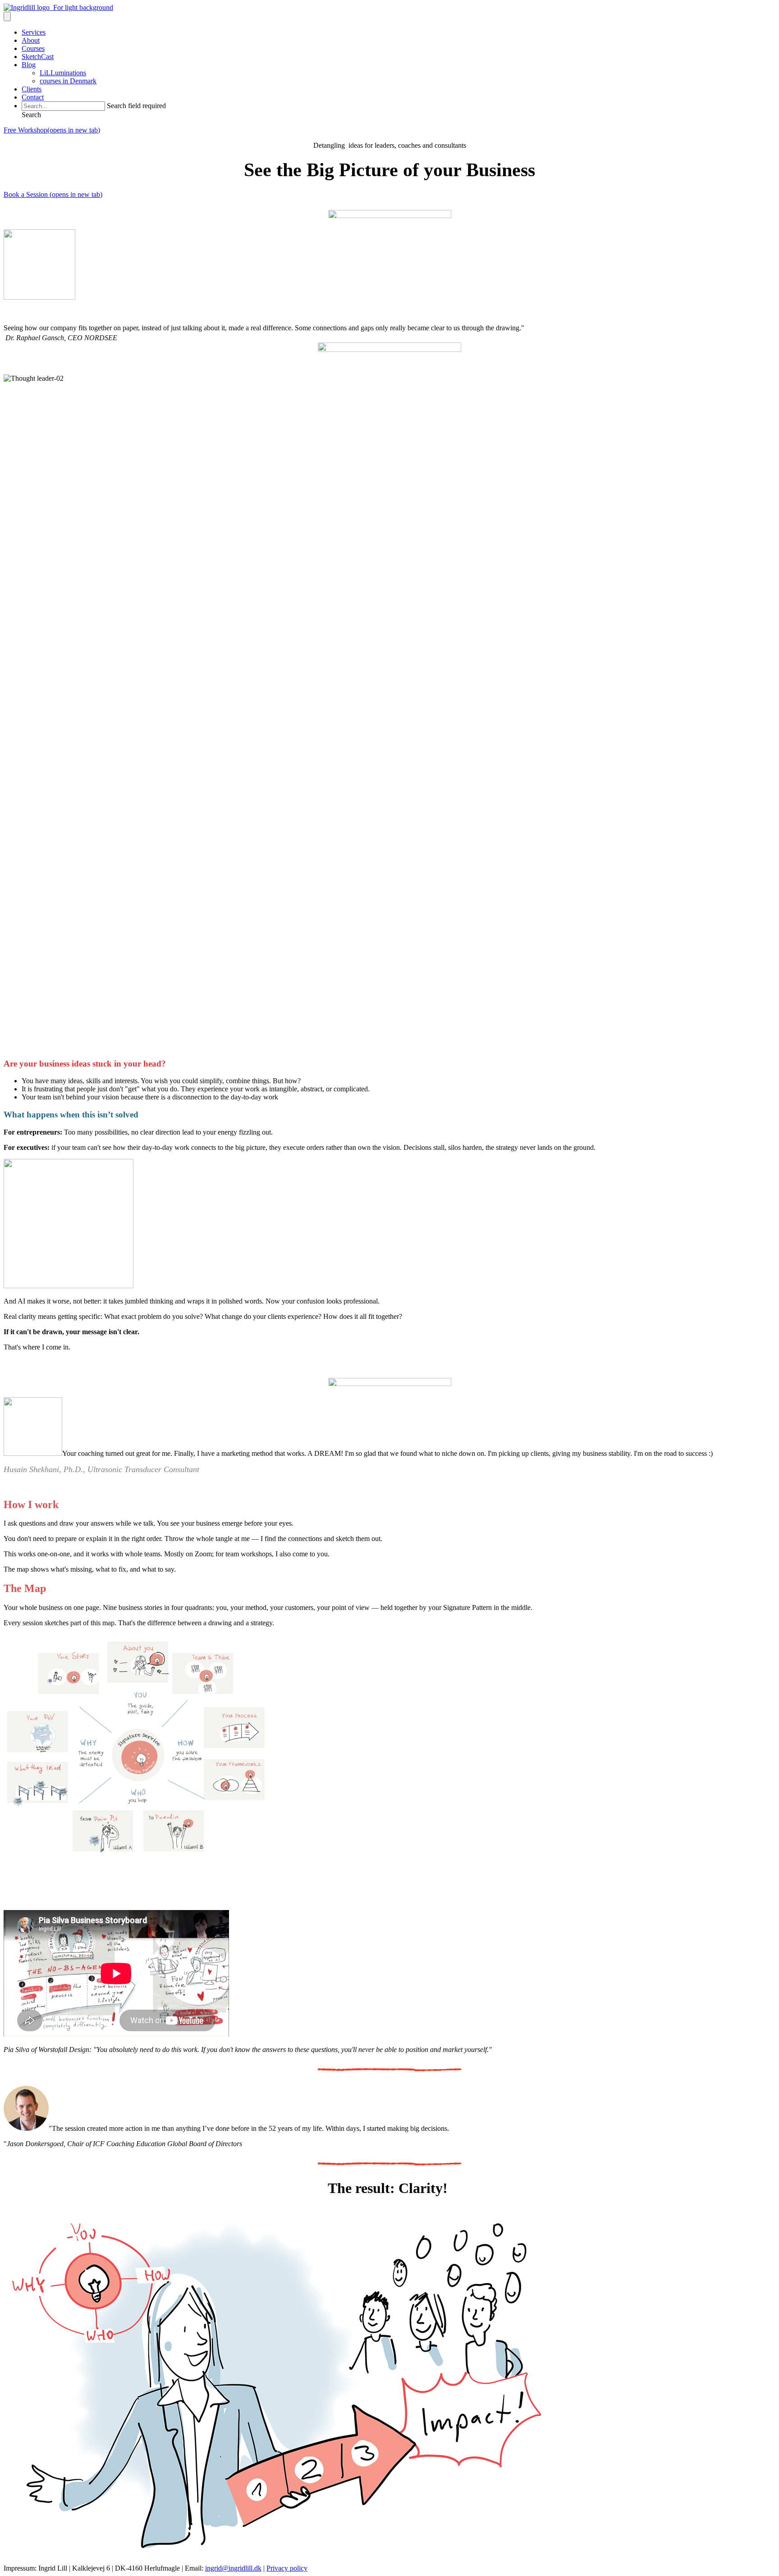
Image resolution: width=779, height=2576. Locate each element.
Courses (33, 48)
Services (34, 32)
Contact (33, 97)
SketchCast (38, 57)
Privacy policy (287, 2568)
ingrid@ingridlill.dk (233, 2568)
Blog (29, 65)
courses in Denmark (68, 81)
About (31, 40)
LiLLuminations (63, 73)
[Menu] (7, 16)
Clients (32, 89)
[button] (31, 115)
